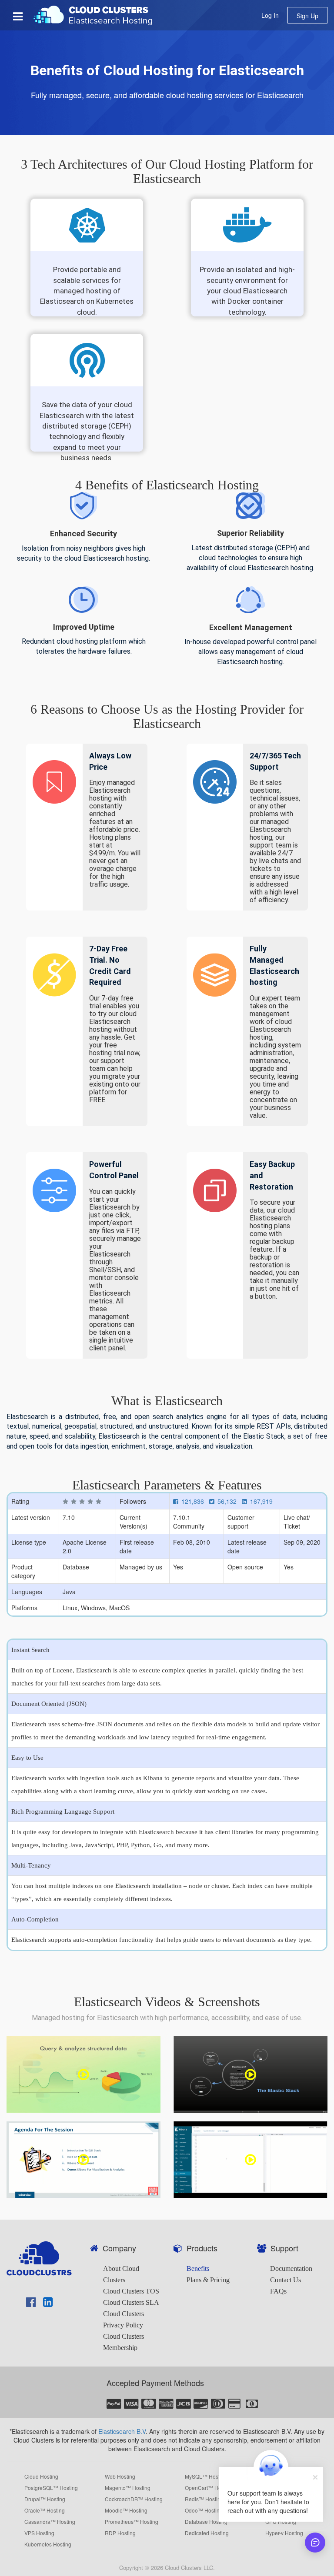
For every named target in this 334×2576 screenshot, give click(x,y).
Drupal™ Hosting (45, 2499)
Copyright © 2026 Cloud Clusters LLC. (167, 2568)
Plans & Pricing (208, 2280)
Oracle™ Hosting (45, 2510)
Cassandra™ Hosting (50, 2522)
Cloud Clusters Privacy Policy (124, 2319)
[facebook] (31, 2303)
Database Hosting (206, 2522)
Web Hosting (120, 2476)
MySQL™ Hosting (206, 2476)
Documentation (291, 2269)
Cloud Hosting (41, 2476)
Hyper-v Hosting (284, 2533)
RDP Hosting (120, 2533)
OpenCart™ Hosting (209, 2488)
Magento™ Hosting (128, 2488)
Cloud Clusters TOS (131, 2291)
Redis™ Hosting (204, 2499)
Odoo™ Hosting (204, 2510)
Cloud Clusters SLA (131, 2302)
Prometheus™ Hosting (132, 2522)
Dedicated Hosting (207, 2533)
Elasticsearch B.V (122, 2431)
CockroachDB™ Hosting (134, 2499)
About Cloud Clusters (121, 2274)
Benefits (198, 2269)
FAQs (278, 2291)
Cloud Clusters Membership (124, 2342)
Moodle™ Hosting (126, 2510)
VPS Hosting (39, 2533)
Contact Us (286, 2280)
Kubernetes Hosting (48, 2544)
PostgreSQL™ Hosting (51, 2488)
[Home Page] (94, 14)
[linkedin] (48, 2303)
